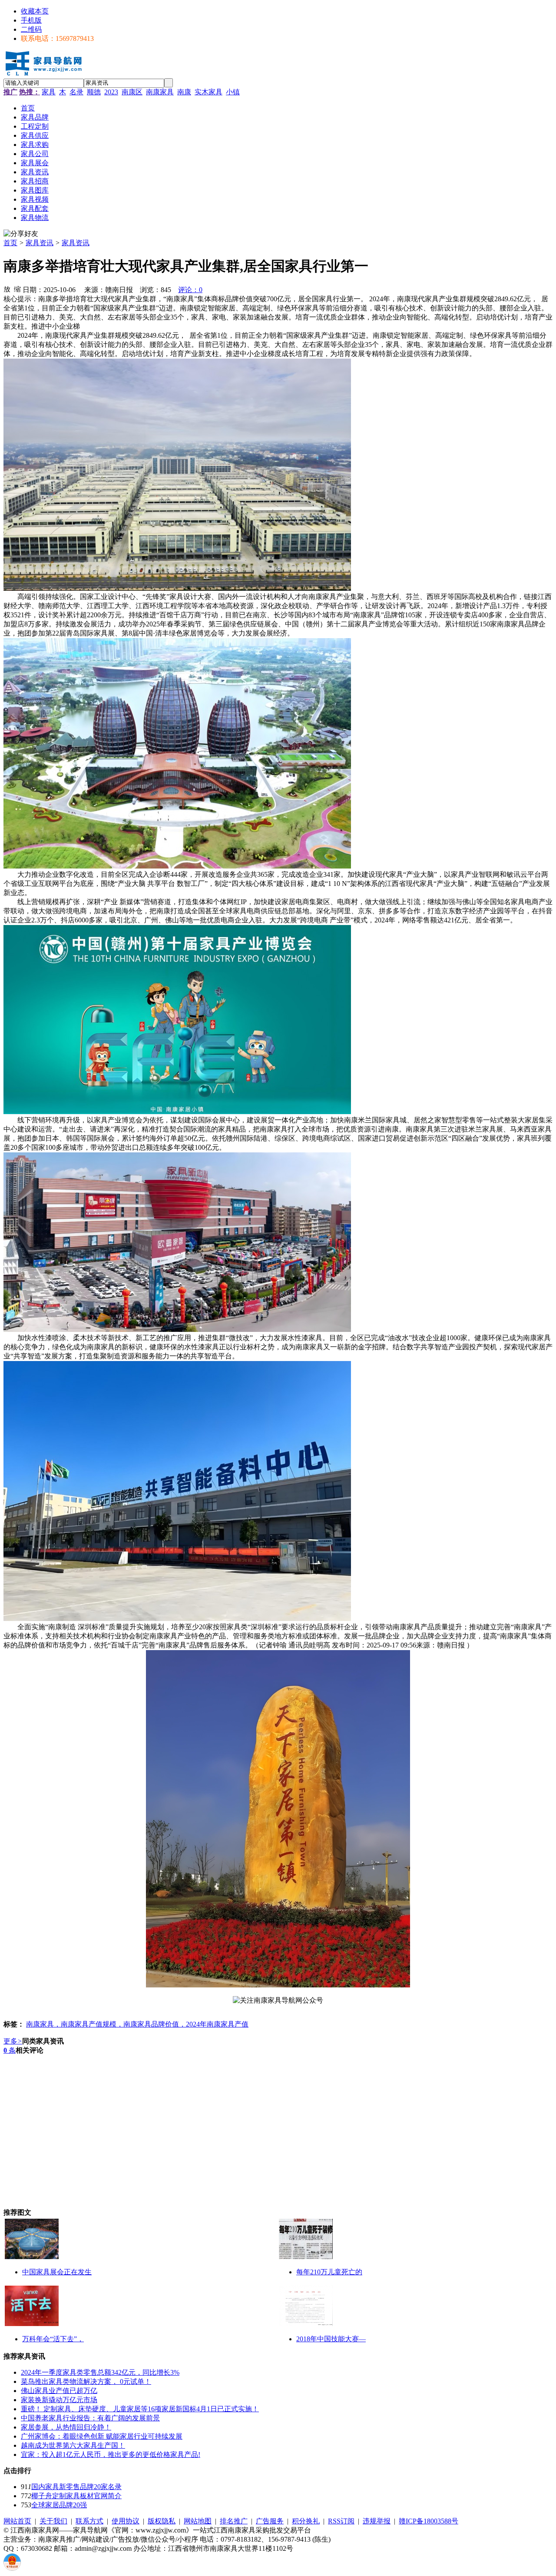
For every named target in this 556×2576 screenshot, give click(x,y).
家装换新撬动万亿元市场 (59, 2400)
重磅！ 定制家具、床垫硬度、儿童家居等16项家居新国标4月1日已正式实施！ (140, 2409)
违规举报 (377, 2521)
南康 (184, 92)
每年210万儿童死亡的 (329, 2272)
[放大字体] (7, 289)
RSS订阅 (341, 2521)
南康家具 (160, 92)
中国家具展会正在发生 (57, 2272)
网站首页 (17, 2521)
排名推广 (234, 2521)
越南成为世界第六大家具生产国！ (73, 2445)
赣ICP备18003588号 (429, 2521)
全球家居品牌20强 (59, 2505)
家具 (49, 92)
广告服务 (270, 2521)
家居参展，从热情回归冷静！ (66, 2427)
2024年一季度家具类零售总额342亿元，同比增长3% (100, 2372)
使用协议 (126, 2521)
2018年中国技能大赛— (331, 2339)
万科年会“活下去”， (53, 2339)
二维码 (31, 29)
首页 (10, 243)
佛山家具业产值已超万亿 (59, 2391)
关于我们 (53, 2521)
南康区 (132, 92)
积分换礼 (306, 2521)
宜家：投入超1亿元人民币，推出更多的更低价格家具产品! (111, 2455)
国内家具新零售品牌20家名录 (76, 2487)
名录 (76, 92)
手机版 (31, 20)
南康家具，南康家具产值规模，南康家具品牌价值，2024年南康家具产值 (137, 2024)
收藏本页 (35, 11)
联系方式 (89, 2521)
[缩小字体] (17, 289)
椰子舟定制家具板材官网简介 (76, 2496)
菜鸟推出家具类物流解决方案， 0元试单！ (86, 2381)
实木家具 (208, 92)
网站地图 (198, 2521)
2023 (111, 92)
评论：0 (190, 290)
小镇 (233, 92)
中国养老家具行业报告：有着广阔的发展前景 (90, 2418)
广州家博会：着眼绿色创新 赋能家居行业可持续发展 (102, 2436)
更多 (13, 2041)
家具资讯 (40, 243)
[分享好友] (21, 234)
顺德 (94, 92)
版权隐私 (162, 2521)
